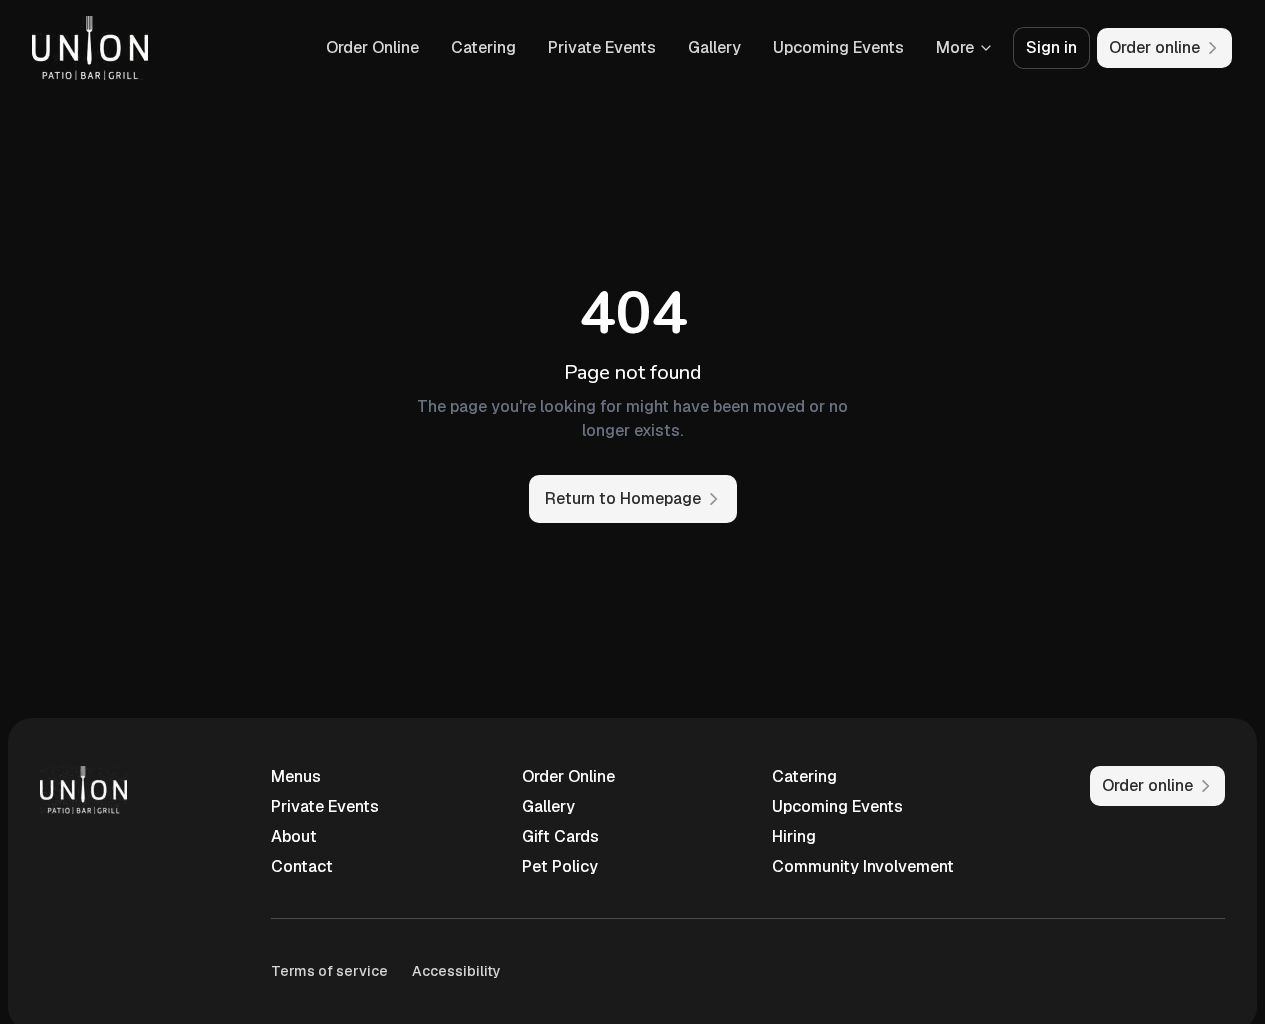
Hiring (794, 836)
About (294, 836)
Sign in (1051, 47)
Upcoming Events (838, 47)
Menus (296, 776)
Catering (483, 47)
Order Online (372, 47)
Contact (302, 866)
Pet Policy (560, 866)
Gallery (714, 47)
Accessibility (456, 971)
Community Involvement (863, 866)
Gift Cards (560, 836)
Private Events (602, 47)
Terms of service (329, 971)
